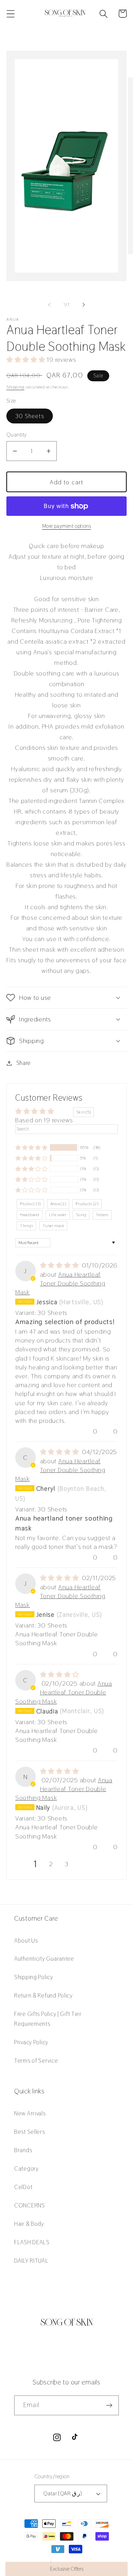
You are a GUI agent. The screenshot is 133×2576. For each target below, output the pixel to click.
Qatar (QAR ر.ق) (63, 2493)
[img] (60, 1265)
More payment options (67, 526)
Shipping (15, 387)
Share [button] (24, 1063)
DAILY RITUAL (31, 2261)
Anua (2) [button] (58, 1204)
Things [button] (26, 1226)
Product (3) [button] (30, 1204)
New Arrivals (30, 2113)
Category (26, 2168)
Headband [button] (30, 1215)
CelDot (23, 2187)
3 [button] (67, 1864)
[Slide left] (49, 305)
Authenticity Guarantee (44, 1959)
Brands (23, 2150)
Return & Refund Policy (43, 1995)
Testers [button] (102, 1215)
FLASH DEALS (32, 2242)
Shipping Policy (34, 1977)
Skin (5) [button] (84, 1112)
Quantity (17, 435)
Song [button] (81, 1215)
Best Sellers (30, 2132)
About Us (26, 1940)
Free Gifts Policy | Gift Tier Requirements (48, 2019)
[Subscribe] (109, 2405)
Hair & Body (29, 2224)
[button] (11, 14)
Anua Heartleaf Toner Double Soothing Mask (60, 1283)
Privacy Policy (31, 2042)
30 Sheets (30, 416)
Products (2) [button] (87, 1204)
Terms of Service (36, 2061)
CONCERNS (30, 2205)
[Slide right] (84, 305)
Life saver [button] (58, 1215)
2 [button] (51, 1864)
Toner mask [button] (53, 1226)
